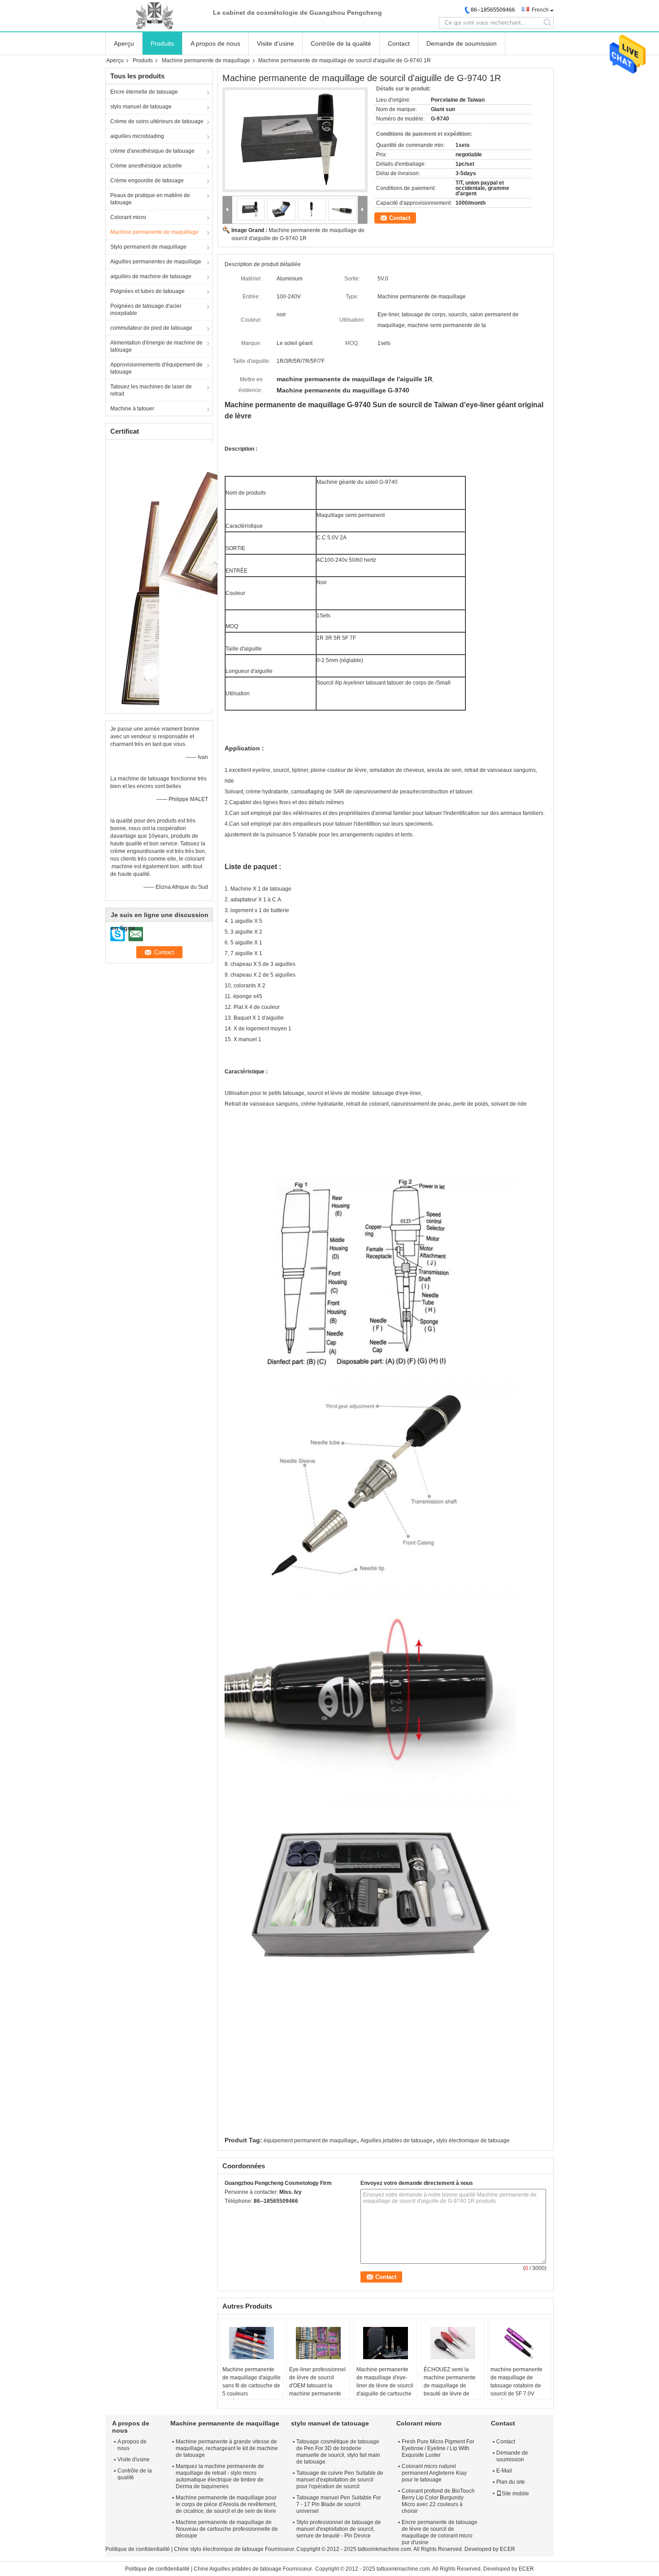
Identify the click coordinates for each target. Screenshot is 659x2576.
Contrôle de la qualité (341, 43)
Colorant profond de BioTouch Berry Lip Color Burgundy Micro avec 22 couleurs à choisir (438, 2501)
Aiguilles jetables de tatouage (397, 2141)
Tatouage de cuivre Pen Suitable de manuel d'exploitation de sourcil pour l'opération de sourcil (340, 2480)
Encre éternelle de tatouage (144, 92)
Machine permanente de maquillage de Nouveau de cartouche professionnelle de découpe (227, 2529)
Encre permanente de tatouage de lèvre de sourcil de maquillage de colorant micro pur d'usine (440, 2532)
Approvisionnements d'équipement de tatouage (156, 368)
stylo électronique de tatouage (473, 2141)
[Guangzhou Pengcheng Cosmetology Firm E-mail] (242, 2213)
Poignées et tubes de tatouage (147, 291)
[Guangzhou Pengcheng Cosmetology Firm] (155, 16)
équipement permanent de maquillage (310, 2141)
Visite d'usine (275, 43)
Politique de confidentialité (138, 2549)
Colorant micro (128, 217)
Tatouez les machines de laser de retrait (151, 390)
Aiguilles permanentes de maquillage (156, 262)
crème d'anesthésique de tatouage (152, 151)
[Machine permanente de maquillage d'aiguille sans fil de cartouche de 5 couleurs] (251, 2343)
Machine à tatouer (132, 409)
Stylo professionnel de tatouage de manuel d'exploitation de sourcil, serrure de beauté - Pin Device (339, 2529)
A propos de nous (215, 43)
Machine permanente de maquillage (206, 60)
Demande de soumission (462, 43)
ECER (507, 2549)
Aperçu (124, 43)
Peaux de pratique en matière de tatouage (150, 199)
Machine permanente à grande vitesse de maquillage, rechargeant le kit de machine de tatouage (227, 2448)
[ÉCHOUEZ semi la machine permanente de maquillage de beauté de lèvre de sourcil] (453, 2343)
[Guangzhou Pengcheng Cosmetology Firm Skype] (230, 2213)
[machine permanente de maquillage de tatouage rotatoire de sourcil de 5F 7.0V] (520, 2343)
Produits (162, 43)
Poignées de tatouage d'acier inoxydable (146, 310)
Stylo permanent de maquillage (148, 247)
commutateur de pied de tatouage (151, 328)
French (540, 10)
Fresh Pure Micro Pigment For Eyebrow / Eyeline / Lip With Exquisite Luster (438, 2448)
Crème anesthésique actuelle (146, 166)
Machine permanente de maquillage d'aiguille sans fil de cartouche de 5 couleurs (251, 2382)
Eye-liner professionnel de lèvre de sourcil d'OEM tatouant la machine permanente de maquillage (317, 2386)
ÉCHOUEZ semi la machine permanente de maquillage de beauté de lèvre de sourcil (450, 2386)
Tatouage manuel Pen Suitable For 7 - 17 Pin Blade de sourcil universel (339, 2504)
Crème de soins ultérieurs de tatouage (157, 121)
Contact (399, 43)
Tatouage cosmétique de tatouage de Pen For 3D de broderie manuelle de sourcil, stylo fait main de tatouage (338, 2452)
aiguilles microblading (137, 136)
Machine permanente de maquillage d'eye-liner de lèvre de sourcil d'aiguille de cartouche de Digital (385, 2386)
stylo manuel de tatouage (141, 107)
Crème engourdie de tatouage (147, 181)
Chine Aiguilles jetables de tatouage (238, 2569)
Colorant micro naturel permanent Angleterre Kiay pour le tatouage (434, 2473)
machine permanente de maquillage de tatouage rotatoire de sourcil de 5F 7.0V (516, 2382)
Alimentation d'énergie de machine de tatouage (156, 346)
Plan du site (511, 2482)
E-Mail (504, 2471)
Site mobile (515, 2494)
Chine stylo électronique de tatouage (219, 2549)
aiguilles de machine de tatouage (151, 276)
